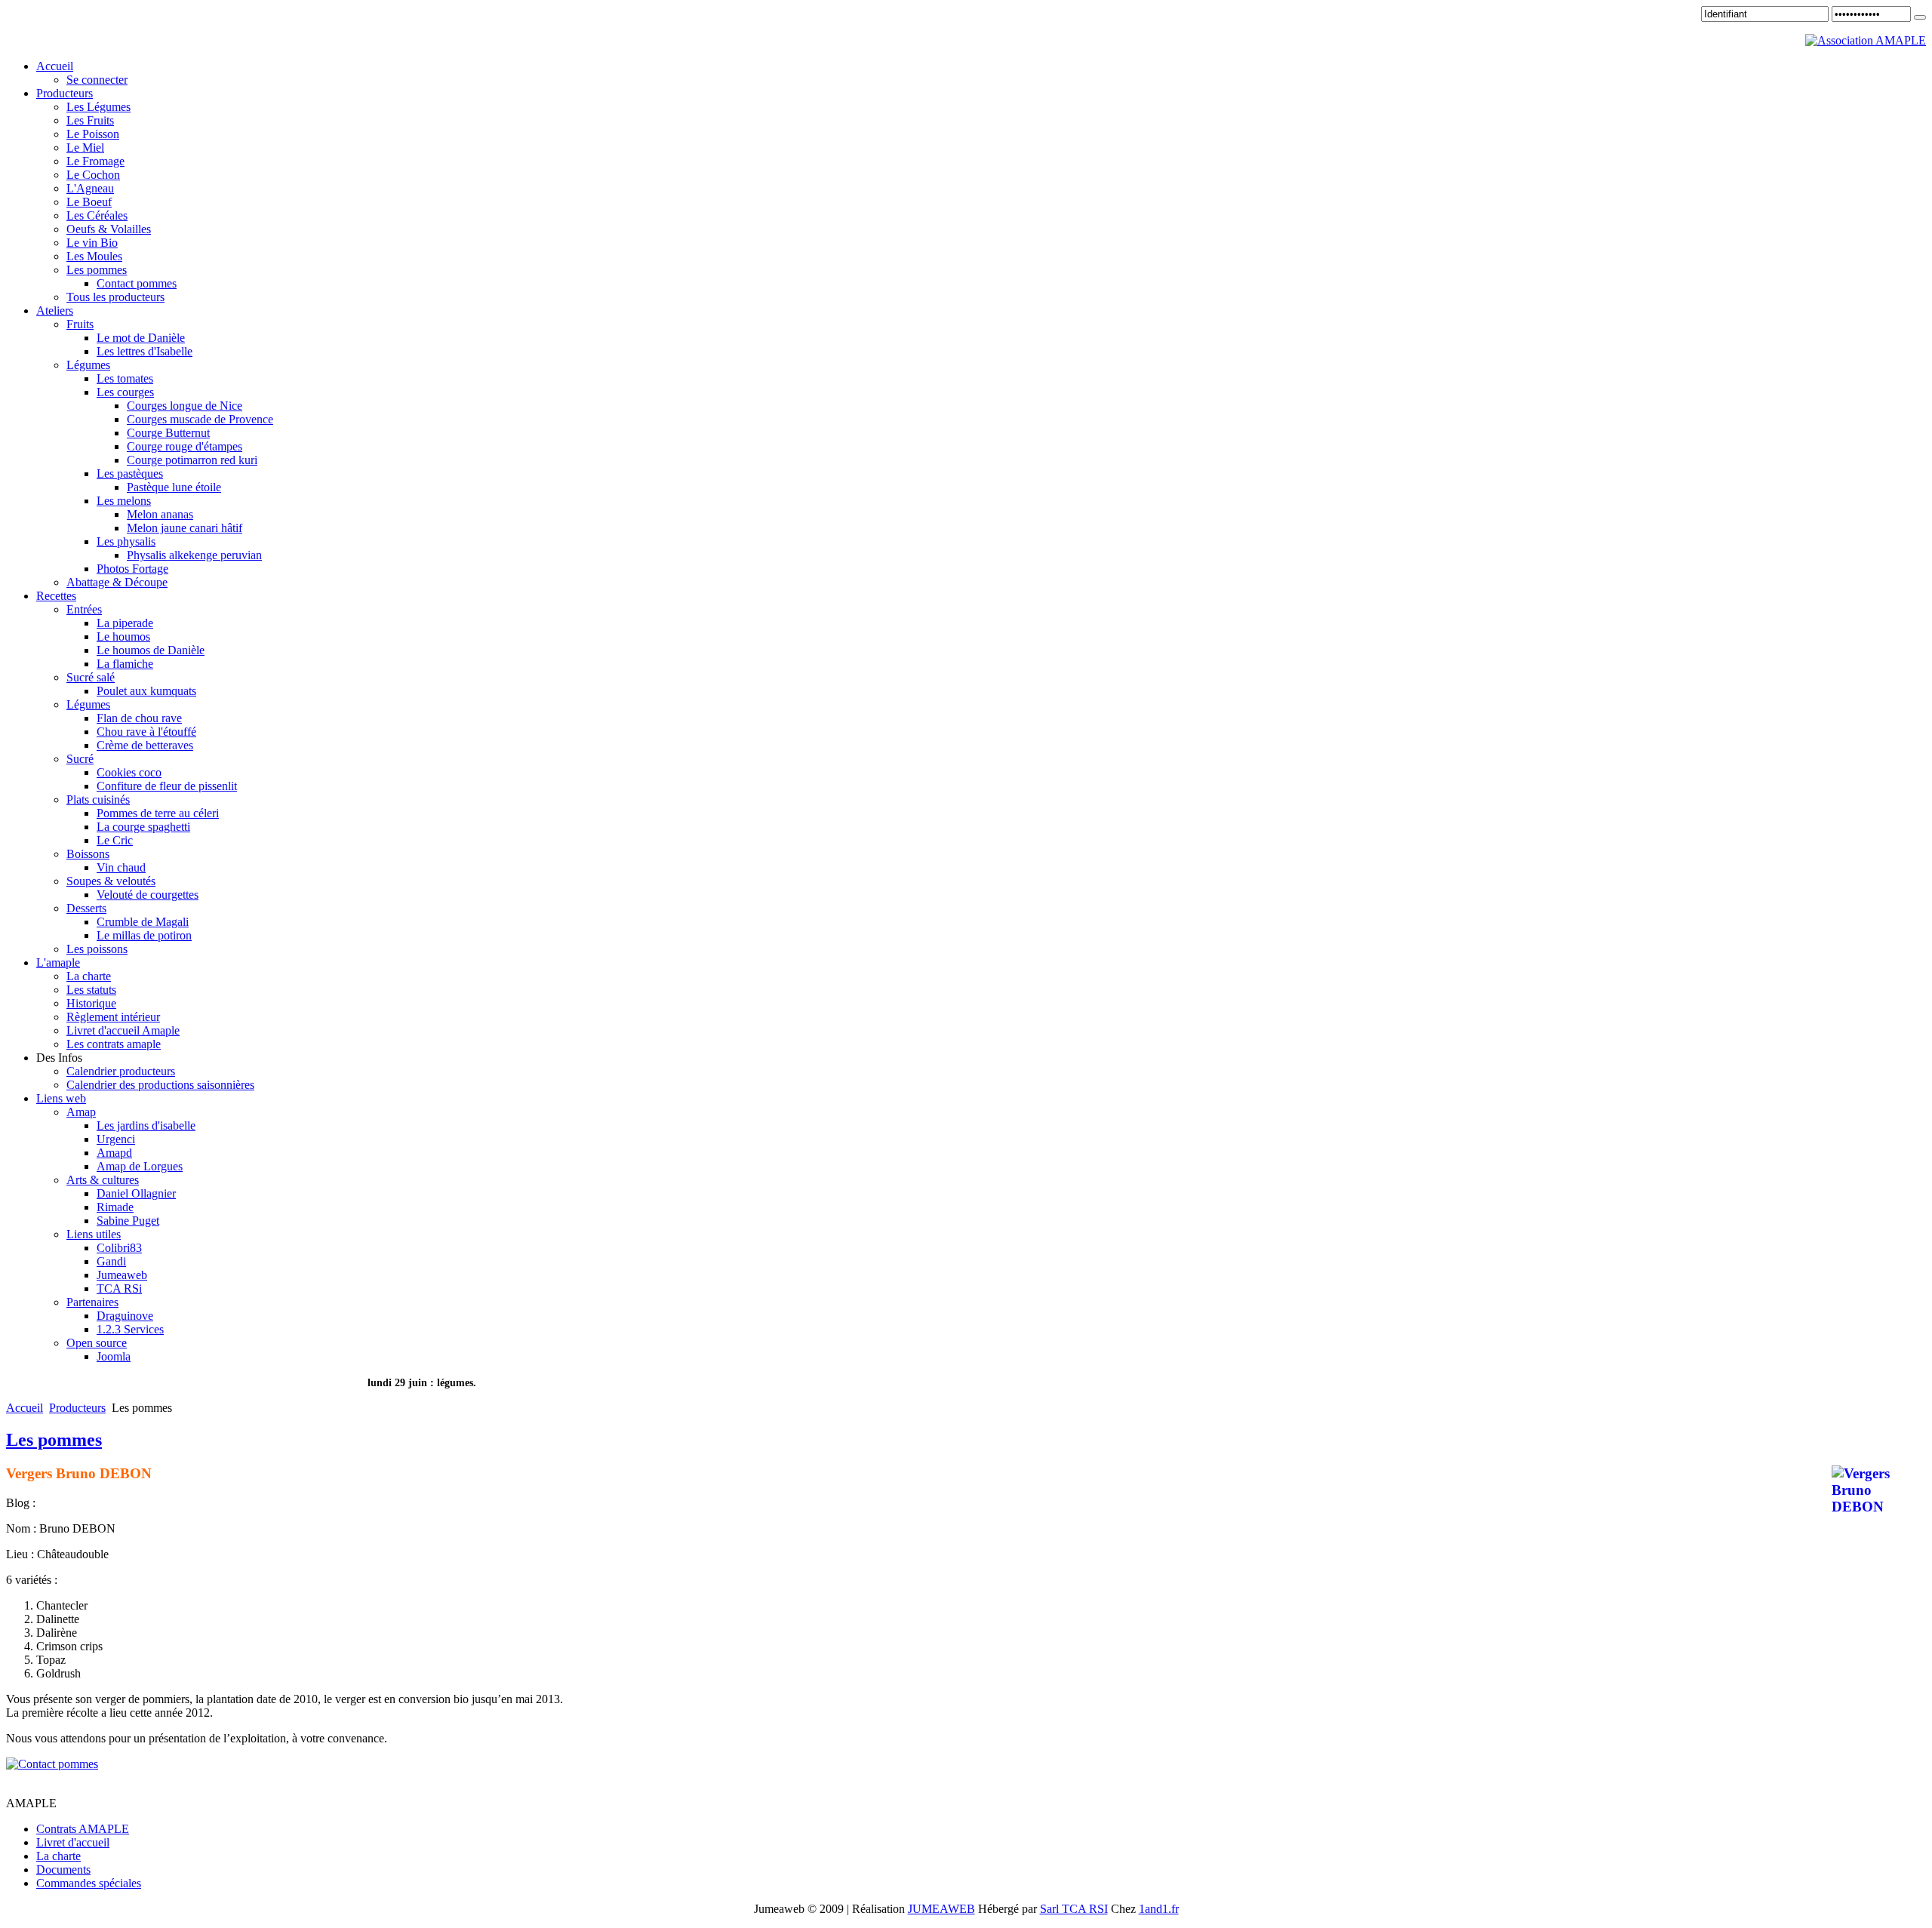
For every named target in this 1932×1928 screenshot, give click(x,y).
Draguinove (125, 1316)
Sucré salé (91, 677)
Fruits (80, 324)
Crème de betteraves (145, 745)
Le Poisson (93, 134)
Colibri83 (119, 1248)
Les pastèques (130, 474)
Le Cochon (93, 175)
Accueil (25, 1408)
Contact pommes (137, 283)
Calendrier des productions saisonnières (160, 1085)
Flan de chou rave (139, 718)
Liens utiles (94, 1234)
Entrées (84, 609)
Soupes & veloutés (111, 881)
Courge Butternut (168, 433)
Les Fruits (90, 120)
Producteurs (77, 1408)
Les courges (125, 392)
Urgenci (116, 1139)
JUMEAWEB (941, 1909)
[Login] (1920, 17)
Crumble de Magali (143, 922)
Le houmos (123, 637)
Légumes (88, 365)
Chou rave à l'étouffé (146, 732)
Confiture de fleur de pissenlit (167, 786)
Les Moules (94, 256)
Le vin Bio (92, 243)
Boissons (88, 854)
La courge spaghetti (143, 827)
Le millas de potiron (144, 935)
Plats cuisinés (98, 799)
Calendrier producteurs (121, 1071)
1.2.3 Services (130, 1329)
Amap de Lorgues (140, 1166)
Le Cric (115, 840)
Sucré (80, 759)
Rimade (115, 1207)
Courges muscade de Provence (200, 419)
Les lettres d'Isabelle (145, 351)
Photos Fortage (132, 569)
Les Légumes (98, 107)
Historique (91, 1003)
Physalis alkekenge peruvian (194, 555)
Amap (81, 1112)
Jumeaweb (122, 1275)
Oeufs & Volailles (109, 229)
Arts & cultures (103, 1180)
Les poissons (97, 949)
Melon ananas (160, 514)
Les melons (124, 501)
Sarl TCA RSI (1074, 1909)
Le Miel (85, 148)
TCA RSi (119, 1288)
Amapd (114, 1153)
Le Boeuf (89, 202)
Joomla (114, 1356)
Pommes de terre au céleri (158, 813)
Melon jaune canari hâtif (185, 528)
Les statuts (91, 990)
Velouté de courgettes (148, 895)
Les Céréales (97, 215)
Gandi (111, 1261)
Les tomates (125, 378)
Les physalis (126, 541)
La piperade (125, 623)
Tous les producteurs (115, 297)
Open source (97, 1343)
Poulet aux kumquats (146, 691)
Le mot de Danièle (141, 338)
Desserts (86, 908)
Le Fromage (95, 161)
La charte (89, 976)
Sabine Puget (128, 1221)
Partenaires (92, 1302)
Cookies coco (129, 772)
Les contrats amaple (114, 1044)
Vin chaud (121, 867)
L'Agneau (90, 188)
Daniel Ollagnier (136, 1193)
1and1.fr (1159, 1909)
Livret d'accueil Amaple (123, 1030)
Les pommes (97, 270)
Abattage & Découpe (117, 582)
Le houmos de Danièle (151, 650)
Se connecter (97, 80)
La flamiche (125, 664)
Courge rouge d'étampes (185, 446)
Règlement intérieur (113, 1017)
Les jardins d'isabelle (146, 1125)
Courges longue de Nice (185, 406)
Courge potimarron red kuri (192, 460)
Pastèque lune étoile (174, 487)
